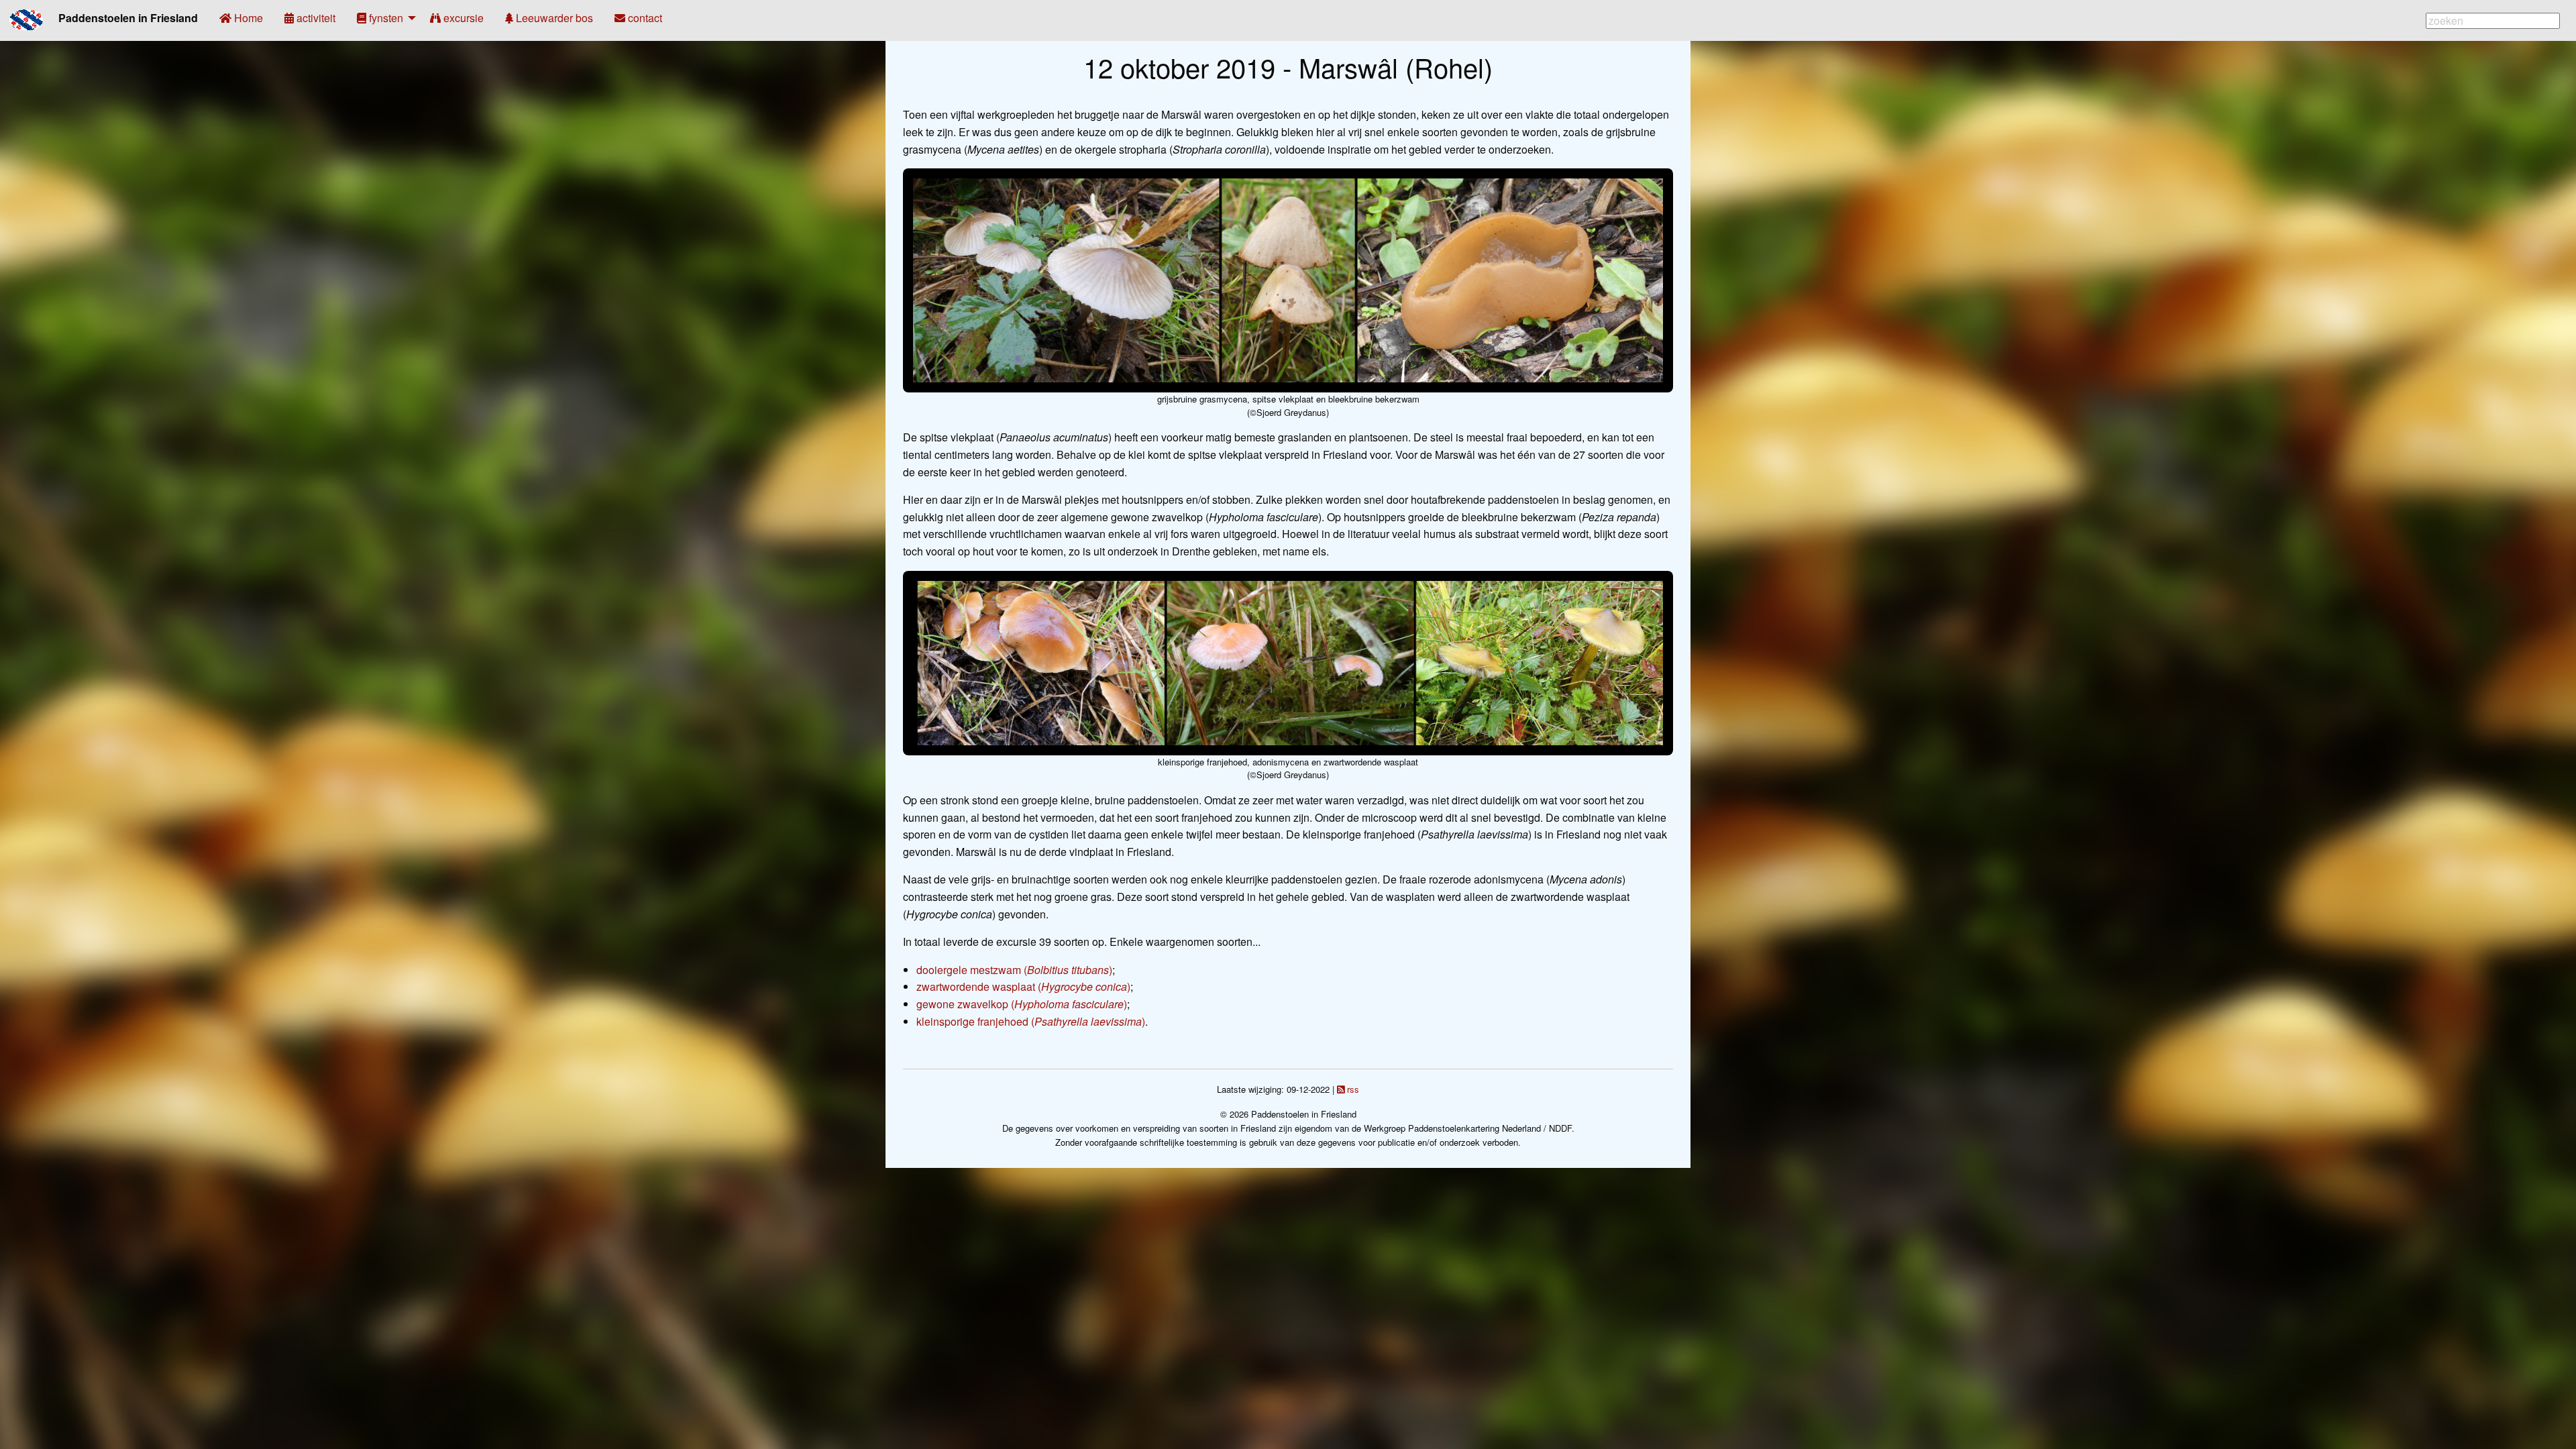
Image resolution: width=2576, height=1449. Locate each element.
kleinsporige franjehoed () (1031, 1021)
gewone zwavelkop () (1022, 1004)
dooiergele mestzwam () (1014, 970)
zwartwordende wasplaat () (1023, 986)
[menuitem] (241, 18)
